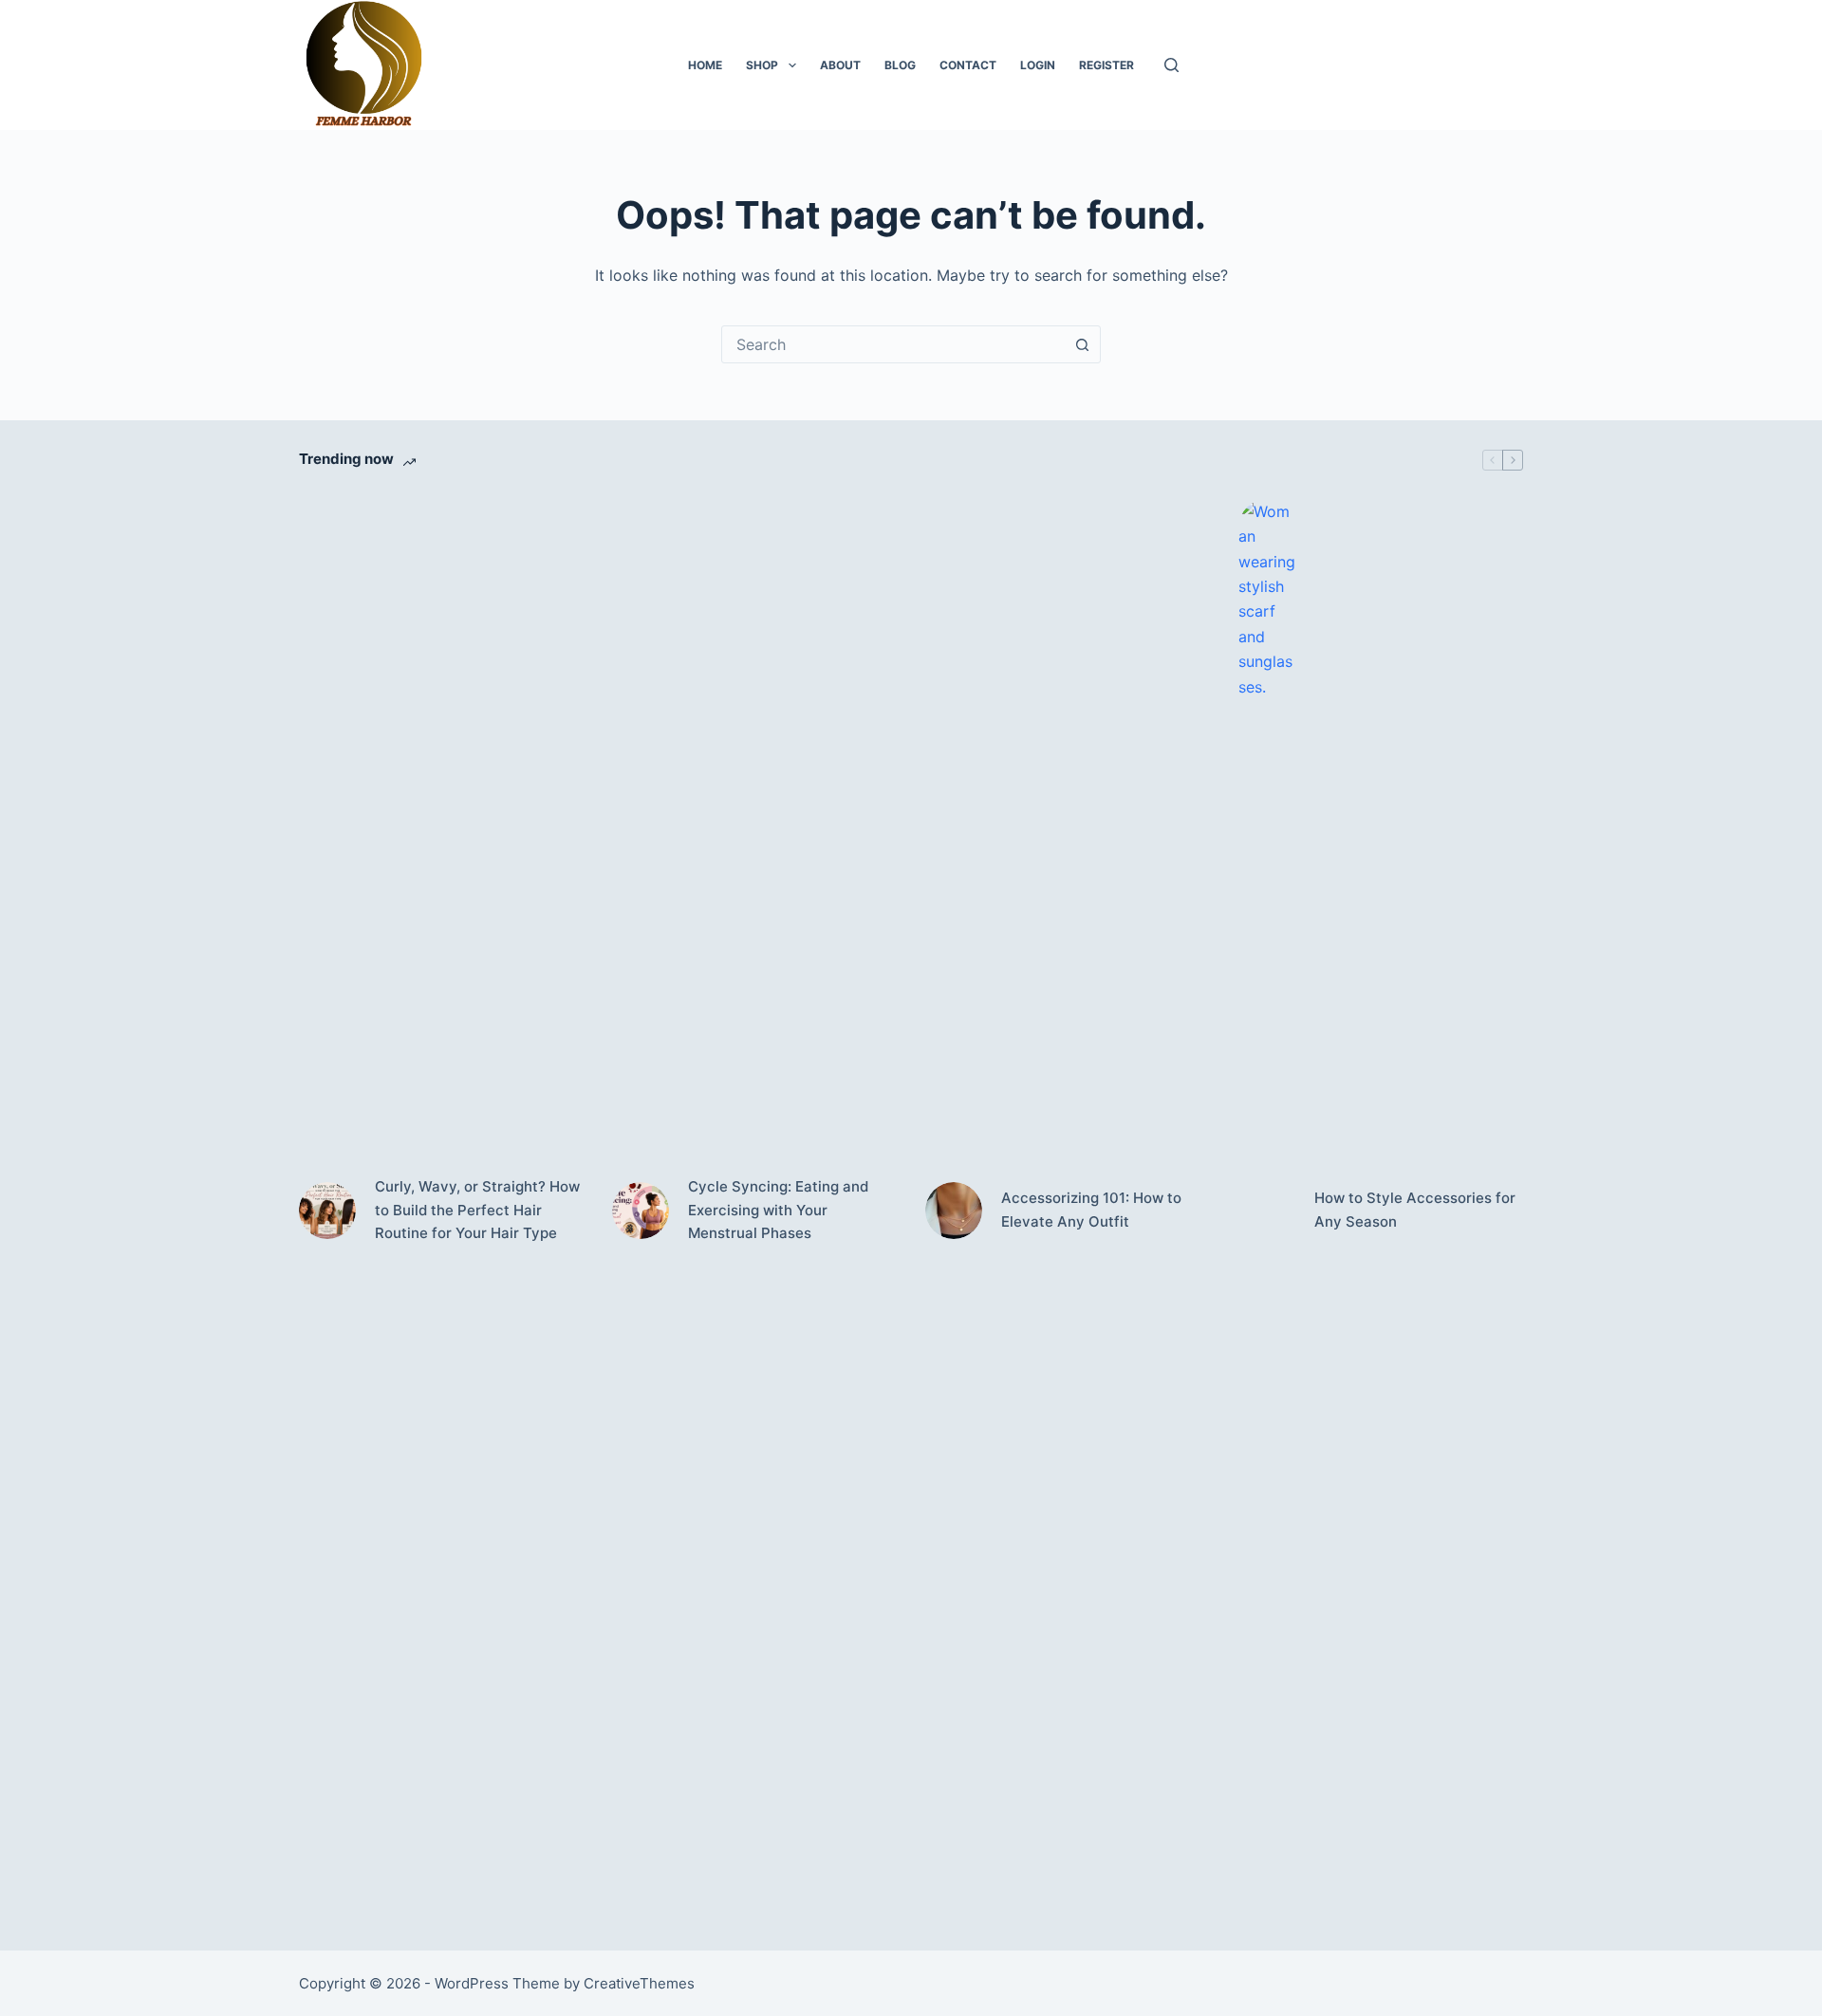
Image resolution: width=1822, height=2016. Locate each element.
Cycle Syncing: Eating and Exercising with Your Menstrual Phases (778, 1210)
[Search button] (1082, 344)
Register (1106, 65)
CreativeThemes (639, 1983)
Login (1038, 65)
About (840, 65)
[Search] (1171, 65)
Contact (968, 65)
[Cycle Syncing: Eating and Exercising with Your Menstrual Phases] (641, 1211)
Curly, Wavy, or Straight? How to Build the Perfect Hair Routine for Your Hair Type (477, 1210)
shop (762, 65)
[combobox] (893, 344)
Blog (900, 65)
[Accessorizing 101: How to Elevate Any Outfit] (954, 1211)
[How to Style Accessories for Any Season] (1267, 1211)
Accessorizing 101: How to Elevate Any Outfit (1091, 1210)
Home (705, 65)
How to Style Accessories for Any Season (1415, 1210)
